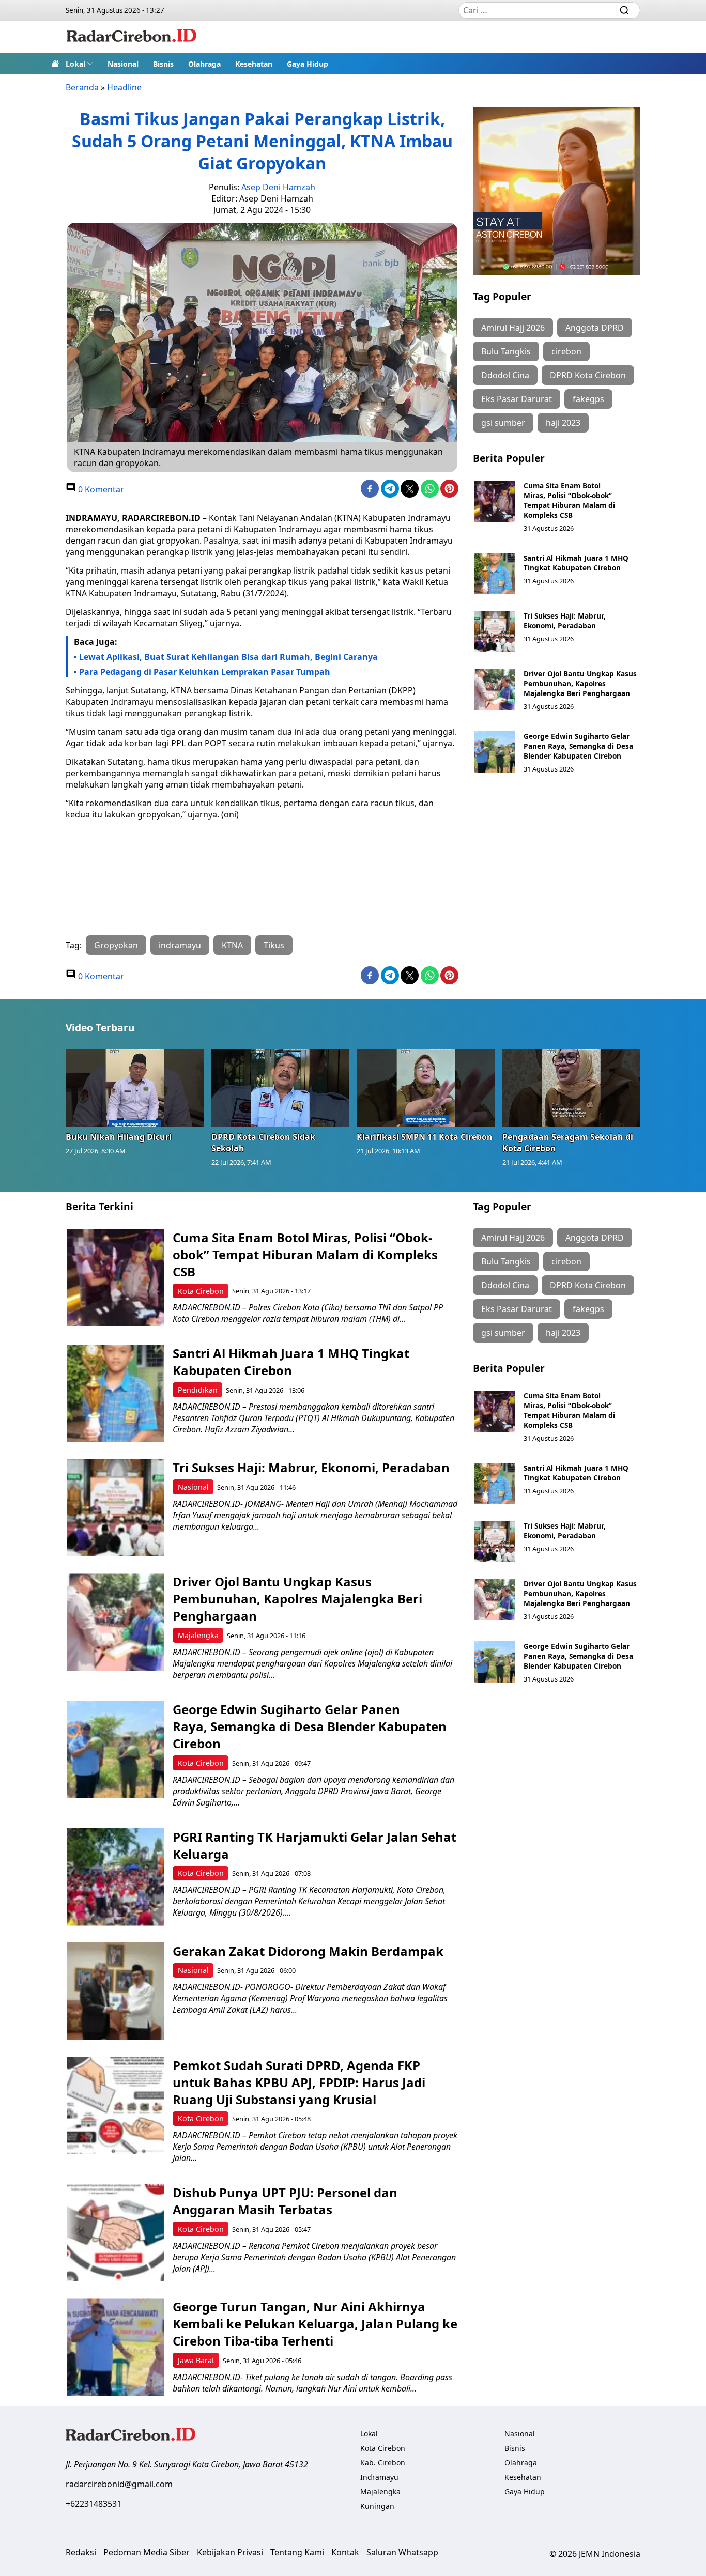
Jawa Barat (196, 2360)
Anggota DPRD (595, 328)
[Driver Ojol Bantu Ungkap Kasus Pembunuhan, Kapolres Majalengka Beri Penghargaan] (495, 689)
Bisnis (163, 64)
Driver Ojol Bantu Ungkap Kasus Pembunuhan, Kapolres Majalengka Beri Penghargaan (580, 683)
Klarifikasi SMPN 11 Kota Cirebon (425, 1137)
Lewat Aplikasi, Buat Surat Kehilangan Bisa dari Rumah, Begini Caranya (229, 657)
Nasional (123, 64)
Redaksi (81, 2552)
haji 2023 (563, 423)
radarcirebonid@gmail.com (119, 2484)
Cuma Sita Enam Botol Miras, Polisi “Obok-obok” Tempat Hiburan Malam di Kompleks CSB (569, 500)
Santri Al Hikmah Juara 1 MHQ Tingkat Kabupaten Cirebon (576, 563)
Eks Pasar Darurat (517, 399)
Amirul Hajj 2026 (513, 328)
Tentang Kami (297, 2552)
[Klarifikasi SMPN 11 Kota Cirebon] (426, 1088)
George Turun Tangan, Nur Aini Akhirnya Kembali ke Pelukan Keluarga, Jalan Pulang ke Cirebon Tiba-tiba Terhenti (315, 2324)
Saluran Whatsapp (402, 2552)
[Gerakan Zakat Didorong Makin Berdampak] (116, 1991)
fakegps (588, 399)
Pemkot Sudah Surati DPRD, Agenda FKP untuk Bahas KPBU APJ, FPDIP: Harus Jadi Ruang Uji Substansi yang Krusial (299, 2082)
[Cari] (624, 10)
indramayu (180, 945)
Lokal (75, 64)
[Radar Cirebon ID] (132, 37)
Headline (124, 87)
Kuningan (377, 2506)
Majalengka (198, 1635)
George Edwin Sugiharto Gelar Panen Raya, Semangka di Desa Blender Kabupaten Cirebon (578, 746)
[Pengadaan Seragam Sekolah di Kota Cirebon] (572, 1088)
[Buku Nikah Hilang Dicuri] (135, 1088)
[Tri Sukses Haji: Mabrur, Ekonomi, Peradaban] (495, 631)
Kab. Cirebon (383, 2463)
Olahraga (204, 64)
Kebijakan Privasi (230, 2552)
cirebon (566, 351)
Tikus (274, 945)
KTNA (232, 945)
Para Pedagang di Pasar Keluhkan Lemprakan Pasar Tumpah (205, 672)
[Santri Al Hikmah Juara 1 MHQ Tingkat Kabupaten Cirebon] (495, 574)
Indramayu (379, 2477)
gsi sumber (503, 423)
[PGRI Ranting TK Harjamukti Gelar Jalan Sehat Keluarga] (116, 1877)
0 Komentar (100, 489)
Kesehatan (254, 64)
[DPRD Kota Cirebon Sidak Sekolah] (281, 1088)
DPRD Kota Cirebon (588, 375)
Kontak (345, 2552)
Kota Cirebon (201, 1291)
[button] (79, 64)
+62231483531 (94, 2504)
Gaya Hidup (308, 64)
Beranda (82, 87)
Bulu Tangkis (506, 351)
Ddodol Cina (505, 375)
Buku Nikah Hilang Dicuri (119, 1137)
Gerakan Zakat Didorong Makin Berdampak (308, 1951)
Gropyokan (116, 945)
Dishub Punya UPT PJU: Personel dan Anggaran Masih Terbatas (285, 2201)
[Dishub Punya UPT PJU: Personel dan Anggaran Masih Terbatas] (116, 2233)
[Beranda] (55, 64)
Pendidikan (198, 1390)
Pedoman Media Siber (147, 2552)
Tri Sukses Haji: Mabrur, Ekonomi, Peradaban (565, 621)
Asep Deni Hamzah (278, 187)
